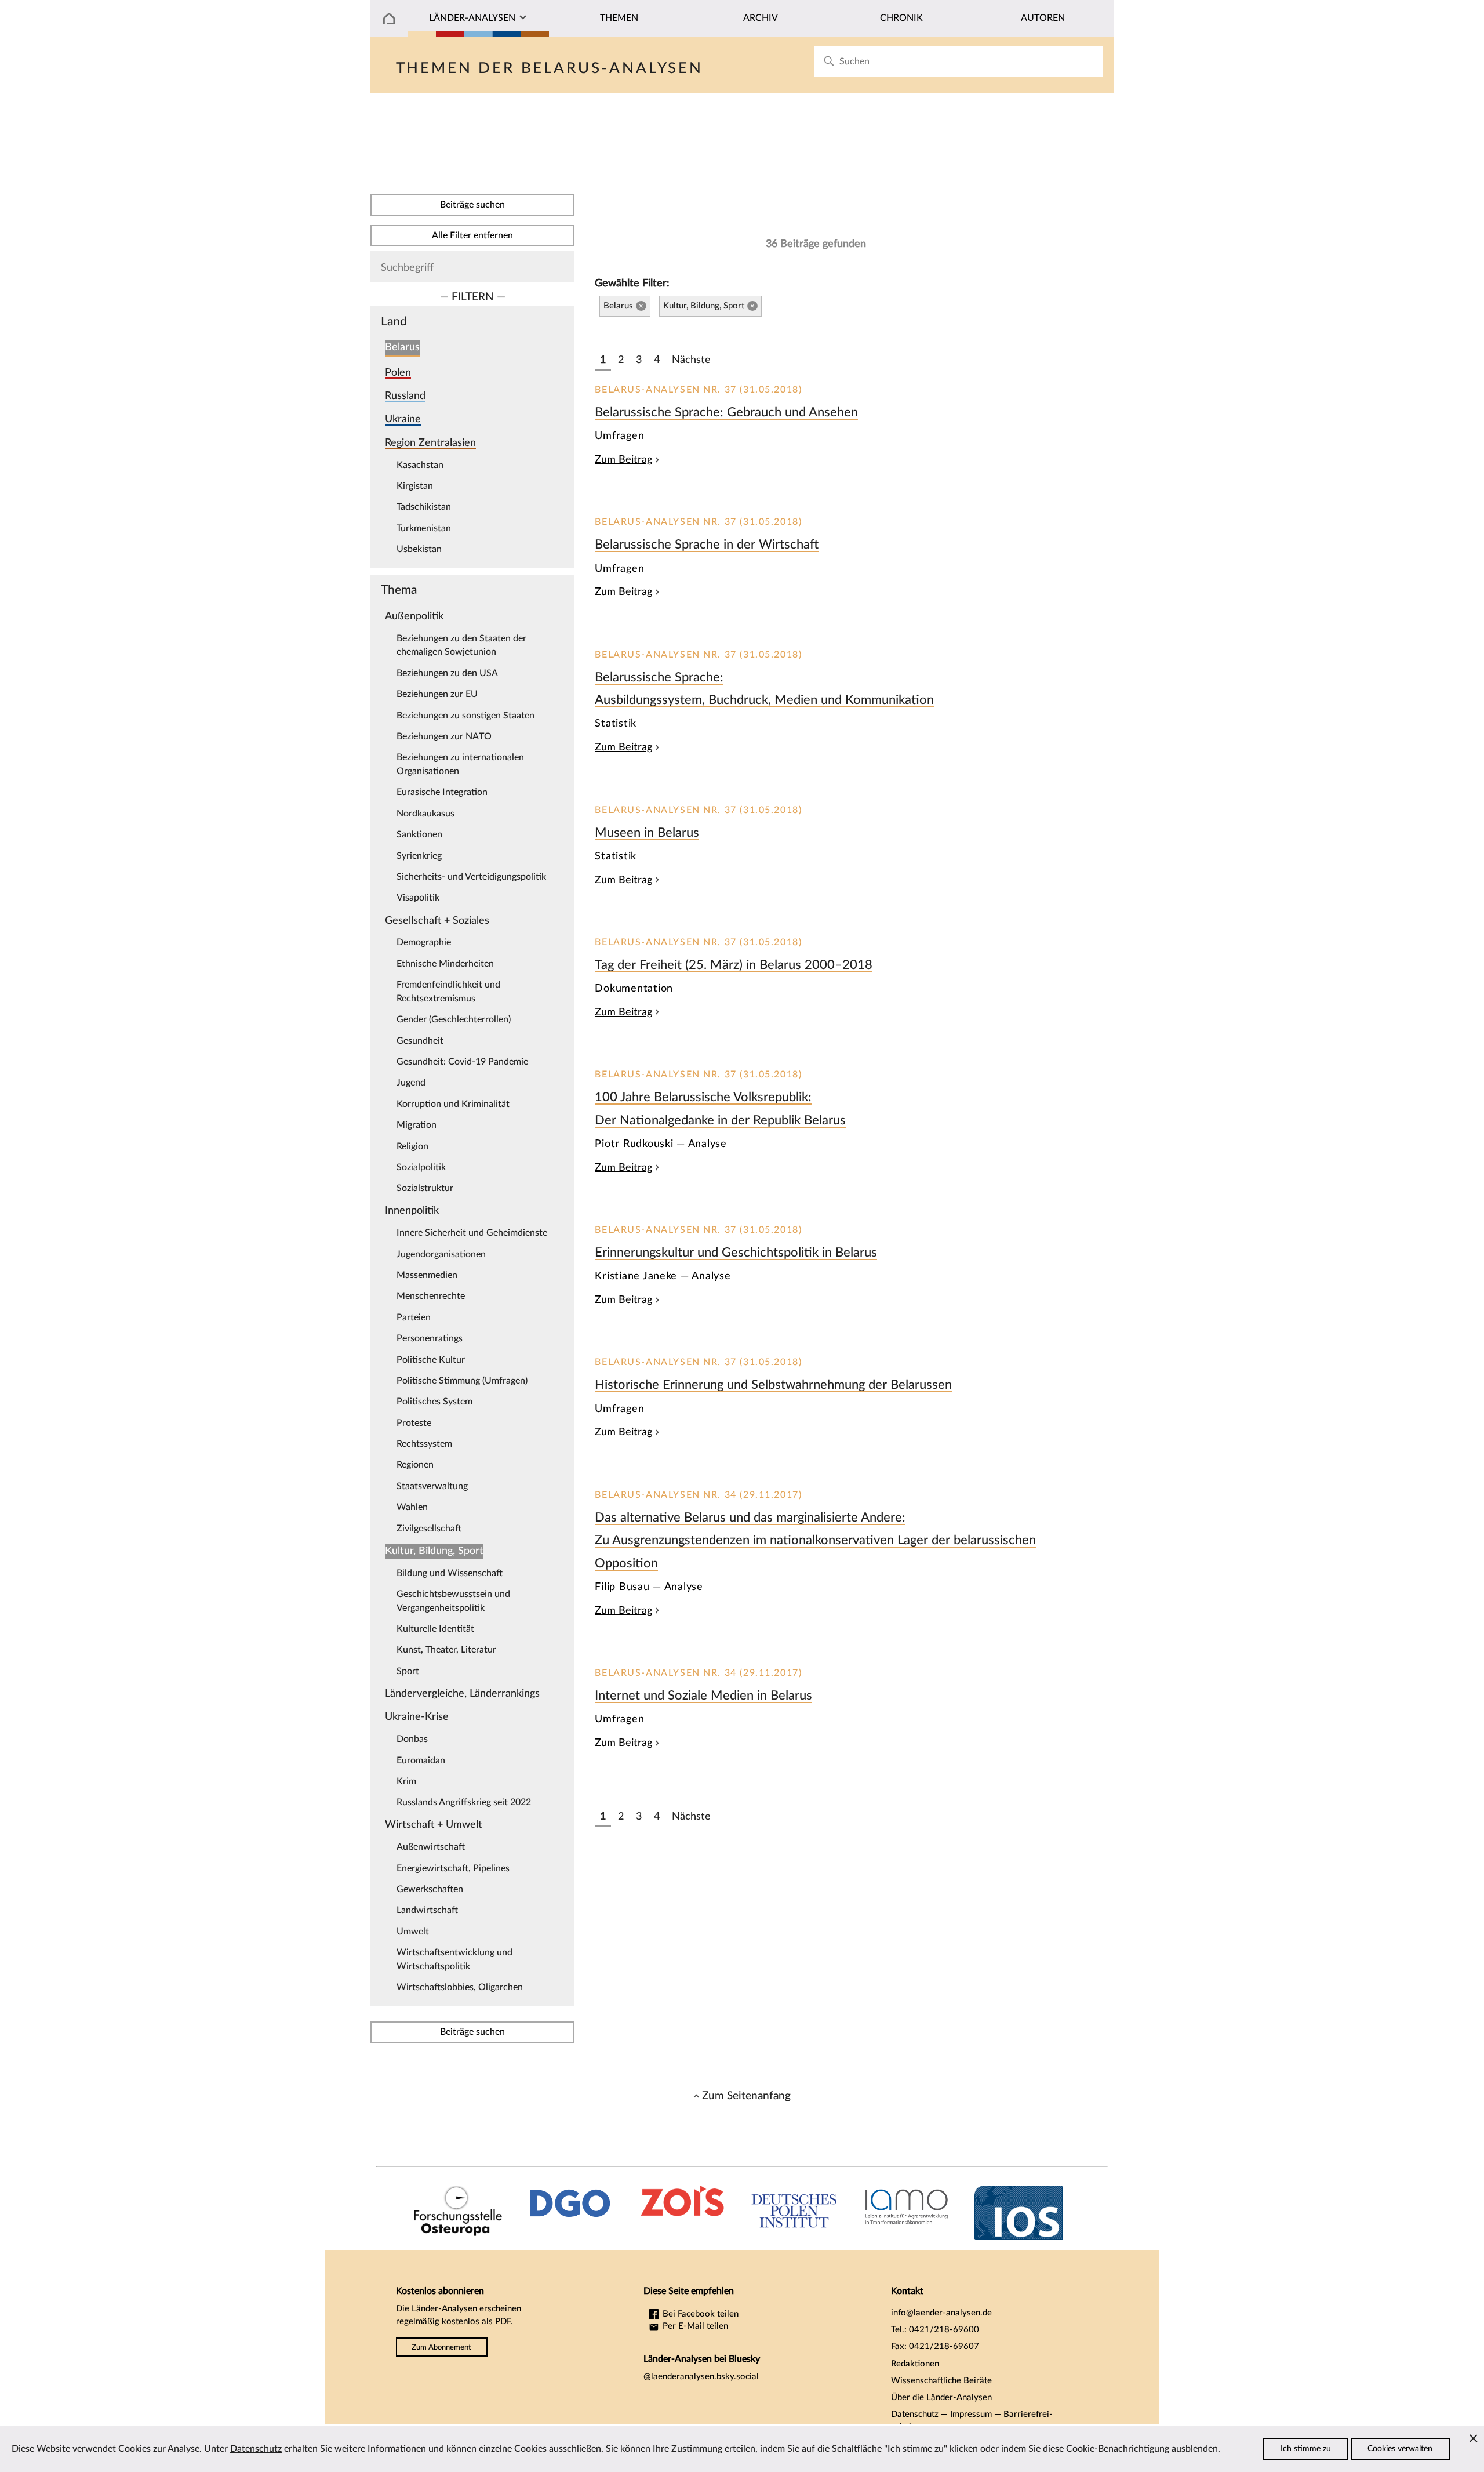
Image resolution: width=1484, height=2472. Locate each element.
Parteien (414, 1317)
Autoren (1043, 18)
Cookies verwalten (1400, 2449)
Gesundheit (420, 1041)
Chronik (901, 18)
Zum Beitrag (623, 460)
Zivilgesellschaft (429, 1529)
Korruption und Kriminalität (453, 1104)
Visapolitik (418, 898)
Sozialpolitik (421, 1167)
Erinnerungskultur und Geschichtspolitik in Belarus (736, 1253)
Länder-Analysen (472, 18)
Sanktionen (419, 834)
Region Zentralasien (430, 443)
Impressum (971, 2414)
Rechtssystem (424, 1444)
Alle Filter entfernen (472, 235)
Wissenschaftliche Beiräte (941, 2381)
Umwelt (413, 1932)
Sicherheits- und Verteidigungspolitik (471, 877)
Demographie (424, 942)
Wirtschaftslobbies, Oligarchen (460, 1987)
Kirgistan (415, 486)
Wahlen (412, 1507)
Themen (619, 18)
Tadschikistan (424, 507)
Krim (406, 1781)
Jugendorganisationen (441, 1254)
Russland (405, 396)
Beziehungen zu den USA (447, 673)
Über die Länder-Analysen (941, 2397)
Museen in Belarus (647, 833)
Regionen (415, 1465)
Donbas (412, 1739)
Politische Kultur (431, 1360)
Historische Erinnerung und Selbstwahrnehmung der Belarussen (773, 1385)
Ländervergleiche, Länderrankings (462, 1694)
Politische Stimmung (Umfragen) (462, 1381)
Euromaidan (421, 1760)
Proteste (414, 1423)
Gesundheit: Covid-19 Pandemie (462, 1062)
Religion (412, 1146)
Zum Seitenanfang (746, 2096)
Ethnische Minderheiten (445, 964)
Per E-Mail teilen (694, 2326)
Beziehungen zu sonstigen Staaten (465, 716)
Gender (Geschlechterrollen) (454, 1019)
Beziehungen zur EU (437, 694)
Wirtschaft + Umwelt (434, 1825)
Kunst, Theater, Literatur (446, 1650)
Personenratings (430, 1338)
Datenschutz (915, 2414)
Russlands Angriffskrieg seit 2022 (464, 1802)
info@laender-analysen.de (941, 2313)
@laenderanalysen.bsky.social (701, 2377)
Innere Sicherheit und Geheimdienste (472, 1233)
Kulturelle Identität (435, 1629)
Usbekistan (419, 549)
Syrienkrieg (419, 856)
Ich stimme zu (1306, 2449)
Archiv (761, 18)
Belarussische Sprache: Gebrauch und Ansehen (726, 412)
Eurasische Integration (442, 792)
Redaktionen (915, 2364)
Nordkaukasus (425, 814)
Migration (417, 1125)
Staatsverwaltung (432, 1486)
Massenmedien (427, 1275)
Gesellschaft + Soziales (437, 921)
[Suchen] (829, 61)
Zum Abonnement (441, 2347)
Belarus (402, 347)
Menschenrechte (431, 1296)
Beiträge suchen (472, 205)
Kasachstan (420, 465)
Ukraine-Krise (417, 1717)
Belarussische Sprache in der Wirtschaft (707, 545)
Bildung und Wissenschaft (450, 1573)
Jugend (411, 1083)
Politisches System (434, 1402)
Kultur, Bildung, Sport (434, 1551)
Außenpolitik (414, 616)
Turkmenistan (424, 528)
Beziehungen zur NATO (444, 736)
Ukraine (403, 419)
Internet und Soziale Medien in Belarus (703, 1696)
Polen (398, 373)
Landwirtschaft (427, 1910)
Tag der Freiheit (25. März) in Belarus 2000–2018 (734, 965)
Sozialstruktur (425, 1188)
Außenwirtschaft (431, 1847)
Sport (408, 1671)
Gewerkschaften (430, 1889)
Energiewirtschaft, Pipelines (453, 1868)
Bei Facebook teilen (699, 2314)
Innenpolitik (412, 1210)
